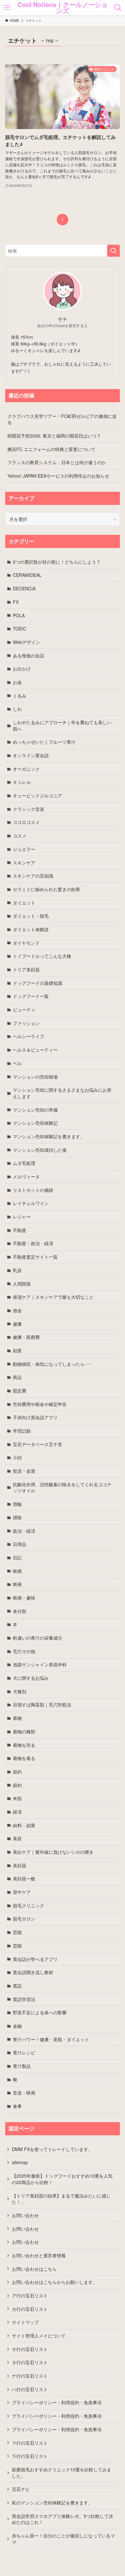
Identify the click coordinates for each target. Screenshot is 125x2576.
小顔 (17, 1457)
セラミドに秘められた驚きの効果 (46, 889)
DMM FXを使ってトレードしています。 (52, 2149)
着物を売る (24, 1745)
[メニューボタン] (7, 8)
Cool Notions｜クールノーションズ (63, 8)
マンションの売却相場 (35, 1077)
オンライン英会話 (31, 755)
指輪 (17, 1504)
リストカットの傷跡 (33, 1190)
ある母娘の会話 (29, 655)
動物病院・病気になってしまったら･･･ (52, 1364)
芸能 (17, 1932)
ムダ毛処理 (24, 1163)
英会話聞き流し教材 (33, 1972)
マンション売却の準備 (35, 1110)
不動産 (20, 1230)
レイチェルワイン (31, 1203)
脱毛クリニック (29, 1905)
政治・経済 (24, 1531)
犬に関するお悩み (31, 1678)
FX (16, 602)
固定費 (20, 1391)
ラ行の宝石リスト (30, 2456)
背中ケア (22, 1892)
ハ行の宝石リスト (30, 2389)
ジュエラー (24, 849)
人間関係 (22, 1284)
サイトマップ (25, 2322)
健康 (17, 1324)
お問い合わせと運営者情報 (39, 2255)
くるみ (20, 696)
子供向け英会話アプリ (35, 1417)
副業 (17, 1350)
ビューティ (24, 1010)
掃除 (17, 1517)
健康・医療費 (26, 1337)
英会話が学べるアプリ (35, 1959)
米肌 (17, 1798)
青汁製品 (22, 2066)
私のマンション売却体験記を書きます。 (52, 2502)
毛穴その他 (24, 1651)
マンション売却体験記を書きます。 (49, 1136)
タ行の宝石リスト (30, 2362)
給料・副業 (24, 1825)
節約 (17, 1772)
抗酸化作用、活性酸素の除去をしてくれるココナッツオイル (62, 1487)
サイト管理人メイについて (39, 2336)
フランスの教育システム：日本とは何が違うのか (57, 462)
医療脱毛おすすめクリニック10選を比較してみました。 (62, 2473)
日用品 (20, 1544)
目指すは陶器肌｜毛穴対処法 (42, 1704)
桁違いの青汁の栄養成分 (37, 1638)
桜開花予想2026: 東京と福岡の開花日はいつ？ (54, 436)
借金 (17, 1310)
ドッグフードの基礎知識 (37, 983)
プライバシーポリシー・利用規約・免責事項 (57, 2402)
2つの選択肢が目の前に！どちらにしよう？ (57, 562)
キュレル (22, 782)
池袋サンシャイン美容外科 (40, 1664)
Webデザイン (26, 642)
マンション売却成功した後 (40, 1150)
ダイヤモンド (26, 943)
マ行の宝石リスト (30, 2443)
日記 (17, 1557)
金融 (17, 2026)
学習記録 (22, 1431)
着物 (17, 1718)
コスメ (20, 836)
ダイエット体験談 (31, 929)
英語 (17, 1986)
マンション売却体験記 (35, 1123)
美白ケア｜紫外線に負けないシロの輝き (53, 1852)
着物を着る (24, 1758)
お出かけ (22, 669)
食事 (17, 2106)
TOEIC (20, 629)
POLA (19, 615)
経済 (17, 1812)
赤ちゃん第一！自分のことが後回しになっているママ (63, 2539)
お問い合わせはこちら (34, 2269)
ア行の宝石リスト (30, 2295)
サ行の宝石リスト (30, 2349)
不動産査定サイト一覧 (35, 1257)
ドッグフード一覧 (31, 996)
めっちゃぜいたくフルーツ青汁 (44, 742)
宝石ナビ (21, 2489)
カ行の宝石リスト (30, 2309)
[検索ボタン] (118, 8)
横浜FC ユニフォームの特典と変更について (51, 449)
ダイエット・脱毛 (31, 916)
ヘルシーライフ (29, 1036)
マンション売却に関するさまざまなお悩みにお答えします (62, 1093)
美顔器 (20, 1865)
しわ (17, 709)
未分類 (20, 1611)
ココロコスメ (26, 822)
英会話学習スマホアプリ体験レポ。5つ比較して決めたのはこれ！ (63, 2519)
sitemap (20, 2162)
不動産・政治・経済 (33, 1243)
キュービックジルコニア (37, 795)
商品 (17, 1377)
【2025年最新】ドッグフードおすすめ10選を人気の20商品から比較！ (62, 2179)
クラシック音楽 (29, 809)
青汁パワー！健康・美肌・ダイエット (51, 2039)
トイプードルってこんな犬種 (42, 956)
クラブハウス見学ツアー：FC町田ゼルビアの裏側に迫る (62, 419)
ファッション (26, 1023)
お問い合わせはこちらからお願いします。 (54, 2282)
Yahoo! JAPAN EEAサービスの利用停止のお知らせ (58, 476)
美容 (17, 1838)
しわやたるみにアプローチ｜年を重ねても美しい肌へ (62, 725)
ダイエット (24, 903)
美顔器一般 (24, 1878)
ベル (17, 1063)
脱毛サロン (24, 1919)
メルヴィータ (26, 1176)
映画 (17, 1571)
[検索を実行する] (113, 251)
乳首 (17, 1270)
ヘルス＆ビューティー (35, 1050)
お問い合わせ (25, 2215)
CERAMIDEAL (27, 575)
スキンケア (24, 863)
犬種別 (20, 1691)
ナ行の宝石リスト (30, 2376)
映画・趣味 (24, 1598)
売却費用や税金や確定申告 (40, 1404)
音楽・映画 (24, 2093)
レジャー (22, 1217)
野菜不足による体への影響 (40, 2012)
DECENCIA (24, 588)
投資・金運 (24, 1471)
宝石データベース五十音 (37, 1444)
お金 (17, 682)
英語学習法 (24, 1999)
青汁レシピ (24, 2052)
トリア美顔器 (26, 969)
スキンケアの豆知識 (33, 876)
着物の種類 (24, 1731)
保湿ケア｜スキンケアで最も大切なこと (53, 1297)
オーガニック (26, 769)
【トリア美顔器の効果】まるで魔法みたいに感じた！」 (61, 2199)
